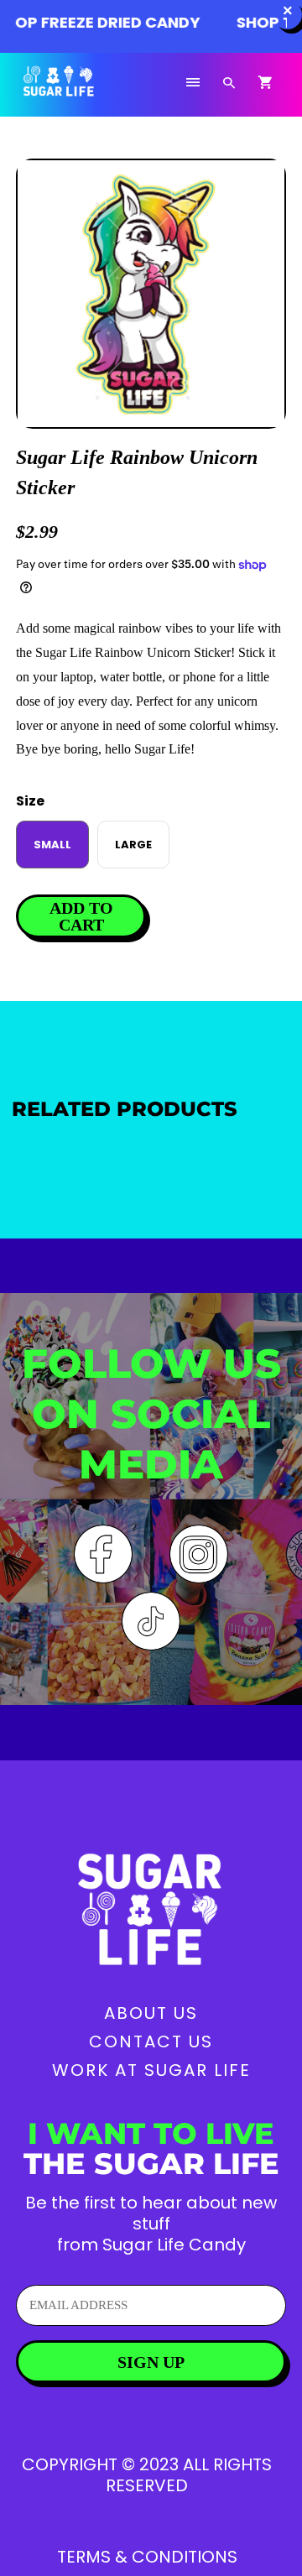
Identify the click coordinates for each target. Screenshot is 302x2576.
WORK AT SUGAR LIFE (151, 2070)
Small (52, 845)
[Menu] (193, 83)
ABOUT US (151, 2013)
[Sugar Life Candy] (79, 91)
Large (133, 845)
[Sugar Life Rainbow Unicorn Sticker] (151, 294)
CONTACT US (151, 2042)
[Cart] (265, 83)
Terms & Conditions (147, 2557)
